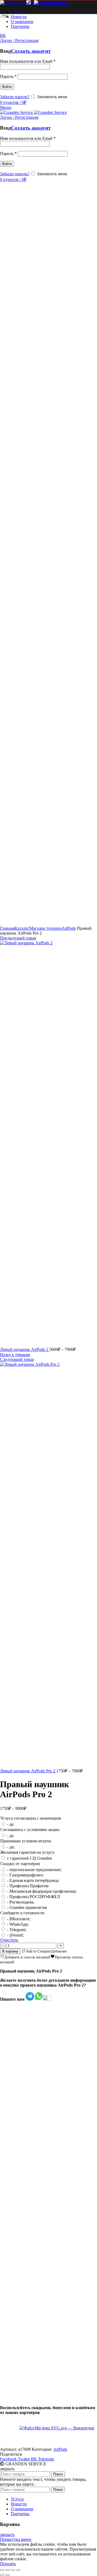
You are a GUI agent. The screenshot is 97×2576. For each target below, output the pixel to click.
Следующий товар (17, 1359)
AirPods (69, 928)
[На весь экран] (13, 2570)
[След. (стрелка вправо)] (8, 2575)
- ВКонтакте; (19, 1919)
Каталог (22, 928)
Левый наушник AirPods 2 (25, 1349)
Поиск (58, 2474)
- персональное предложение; (34, 1870)
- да (10, 1824)
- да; (11, 1847)
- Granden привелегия (27, 1907)
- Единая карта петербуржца (33, 1880)
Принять (8, 2564)
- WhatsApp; (18, 1924)
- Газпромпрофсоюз (25, 1875)
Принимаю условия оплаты (26, 1841)
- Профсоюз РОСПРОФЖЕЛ (34, 1897)
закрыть (7, 2534)
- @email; (15, 1935)
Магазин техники (46, 928)
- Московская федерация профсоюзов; (42, 1891)
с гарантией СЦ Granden (30, 1858)
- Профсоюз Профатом (28, 1886)
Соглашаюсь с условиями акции (30, 1830)
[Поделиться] (8, 2570)
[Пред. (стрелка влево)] (2, 2575)
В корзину (10, 1951)
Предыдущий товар (18, 938)
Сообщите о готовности (22, 1913)
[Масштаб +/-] (18, 2570)
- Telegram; (17, 1930)
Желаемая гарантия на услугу (27, 1852)
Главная (7, 928)
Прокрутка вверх (16, 2539)
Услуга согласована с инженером (31, 1818)
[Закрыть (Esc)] (2, 2570)
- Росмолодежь (20, 1902)
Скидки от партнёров (20, 1864)
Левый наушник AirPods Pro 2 (28, 1771)
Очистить (9, 1940)
